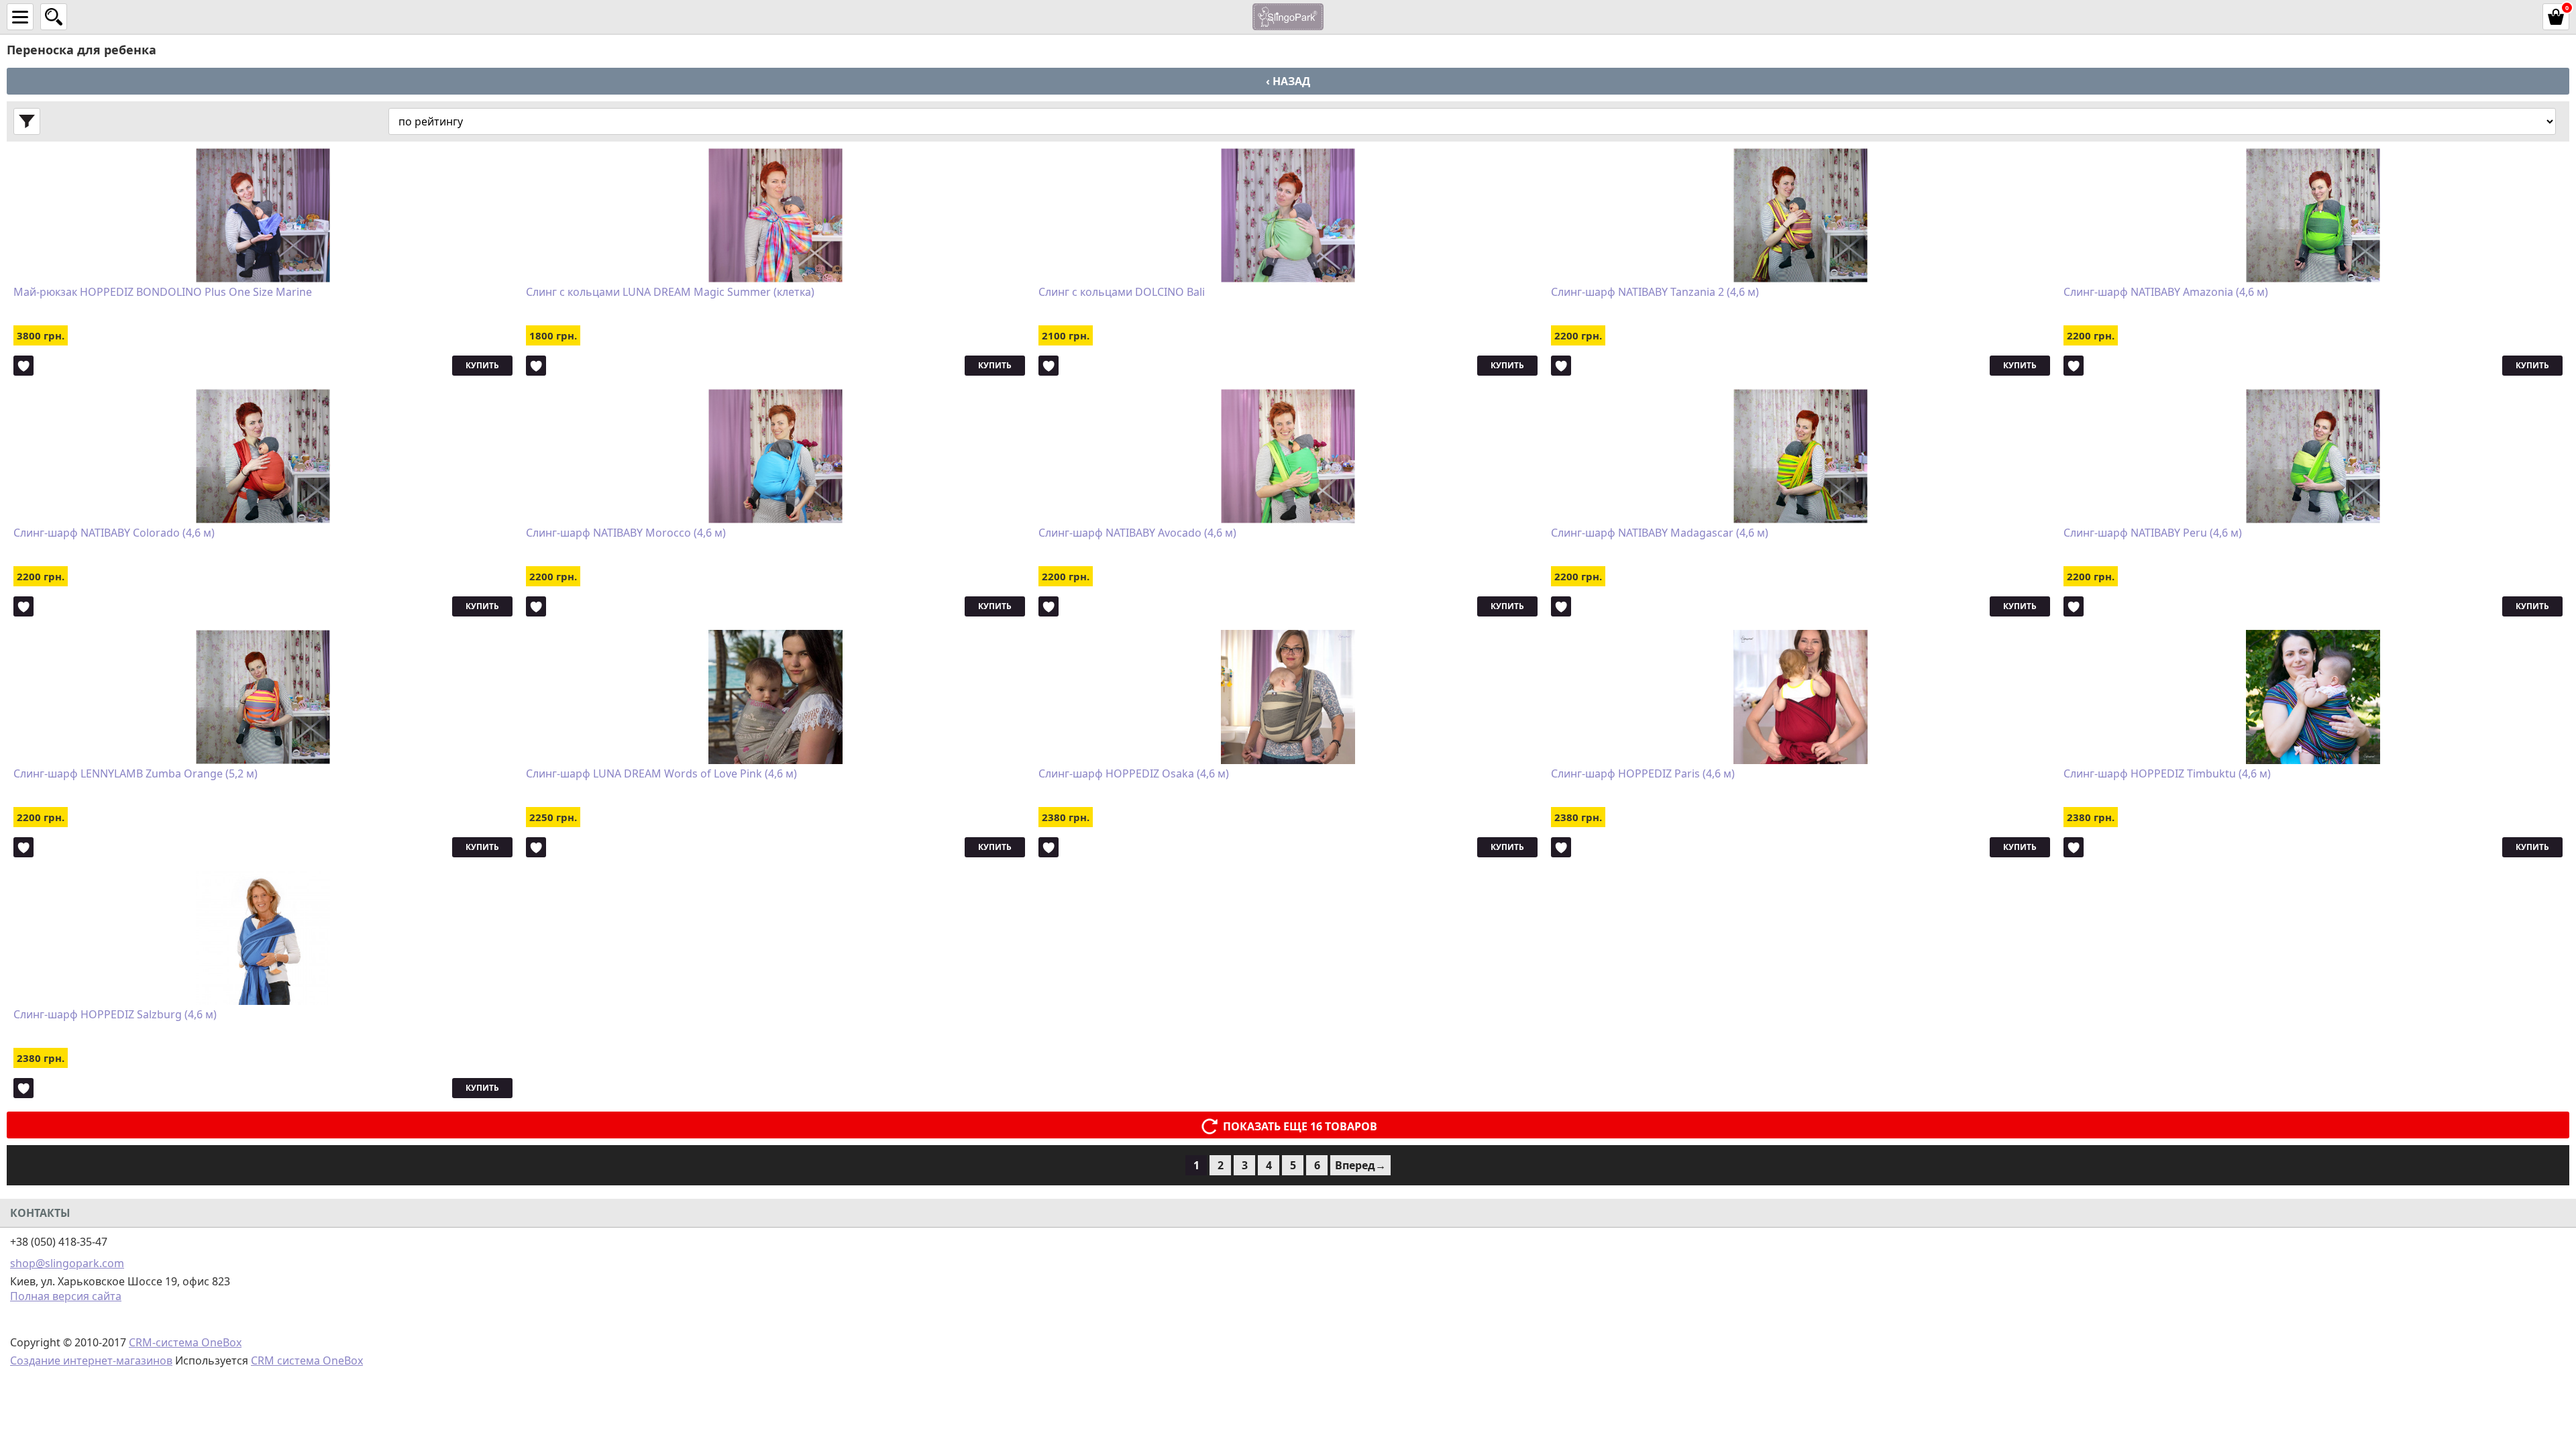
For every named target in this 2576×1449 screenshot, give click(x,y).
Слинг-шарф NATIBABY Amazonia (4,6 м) (2166, 292)
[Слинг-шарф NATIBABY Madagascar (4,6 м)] (1801, 456)
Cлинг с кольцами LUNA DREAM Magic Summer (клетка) (670, 292)
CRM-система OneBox (185, 1342)
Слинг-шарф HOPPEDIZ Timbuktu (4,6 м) (2167, 774)
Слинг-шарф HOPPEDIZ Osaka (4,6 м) (1134, 774)
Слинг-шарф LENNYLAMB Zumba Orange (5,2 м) (136, 774)
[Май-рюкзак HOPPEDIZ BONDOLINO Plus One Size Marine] (263, 215)
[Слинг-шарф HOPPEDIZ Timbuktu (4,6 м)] (2313, 697)
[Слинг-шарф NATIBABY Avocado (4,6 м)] (1288, 456)
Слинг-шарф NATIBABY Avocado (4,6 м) (1137, 533)
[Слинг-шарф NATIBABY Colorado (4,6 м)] (263, 456)
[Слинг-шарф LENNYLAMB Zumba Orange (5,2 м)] (263, 697)
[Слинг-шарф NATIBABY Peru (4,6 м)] (2313, 456)
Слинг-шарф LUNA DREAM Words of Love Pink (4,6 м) (661, 774)
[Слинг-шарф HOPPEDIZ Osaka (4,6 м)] (1288, 697)
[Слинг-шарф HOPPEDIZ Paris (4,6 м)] (1801, 697)
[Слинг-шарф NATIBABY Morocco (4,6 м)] (775, 456)
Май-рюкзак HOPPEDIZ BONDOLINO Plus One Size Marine (163, 292)
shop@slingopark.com (67, 1263)
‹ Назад (1288, 81)
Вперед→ (1360, 1165)
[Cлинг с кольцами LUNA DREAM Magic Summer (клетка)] (775, 215)
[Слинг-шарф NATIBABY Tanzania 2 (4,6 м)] (1801, 215)
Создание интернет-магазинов (91, 1360)
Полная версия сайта (66, 1296)
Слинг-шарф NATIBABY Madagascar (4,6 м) (1660, 533)
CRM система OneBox (307, 1360)
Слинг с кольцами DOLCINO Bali (1122, 292)
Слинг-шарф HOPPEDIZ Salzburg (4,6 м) (115, 1015)
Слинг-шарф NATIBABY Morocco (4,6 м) (626, 533)
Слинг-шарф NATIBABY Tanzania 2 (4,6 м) (1655, 292)
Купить (482, 365)
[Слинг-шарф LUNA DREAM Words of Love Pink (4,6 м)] (775, 697)
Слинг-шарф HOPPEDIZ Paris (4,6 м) (1643, 774)
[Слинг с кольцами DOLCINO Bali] (1288, 215)
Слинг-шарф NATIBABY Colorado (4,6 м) (114, 533)
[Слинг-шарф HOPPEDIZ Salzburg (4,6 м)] (263, 938)
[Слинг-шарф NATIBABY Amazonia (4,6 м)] (2313, 215)
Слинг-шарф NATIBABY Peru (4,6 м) (2153, 533)
